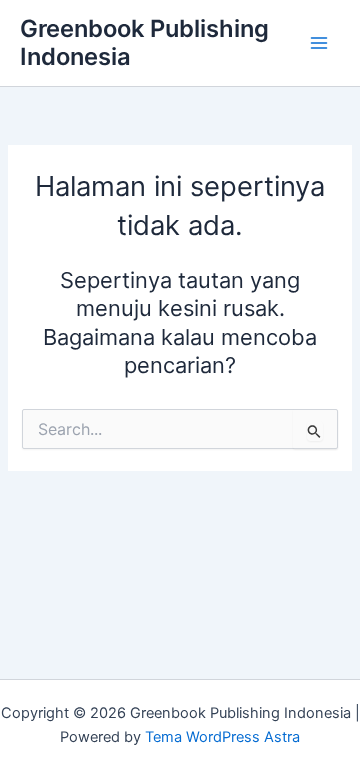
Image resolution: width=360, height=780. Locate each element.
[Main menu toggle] (319, 43)
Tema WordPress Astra (222, 737)
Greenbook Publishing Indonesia (144, 42)
